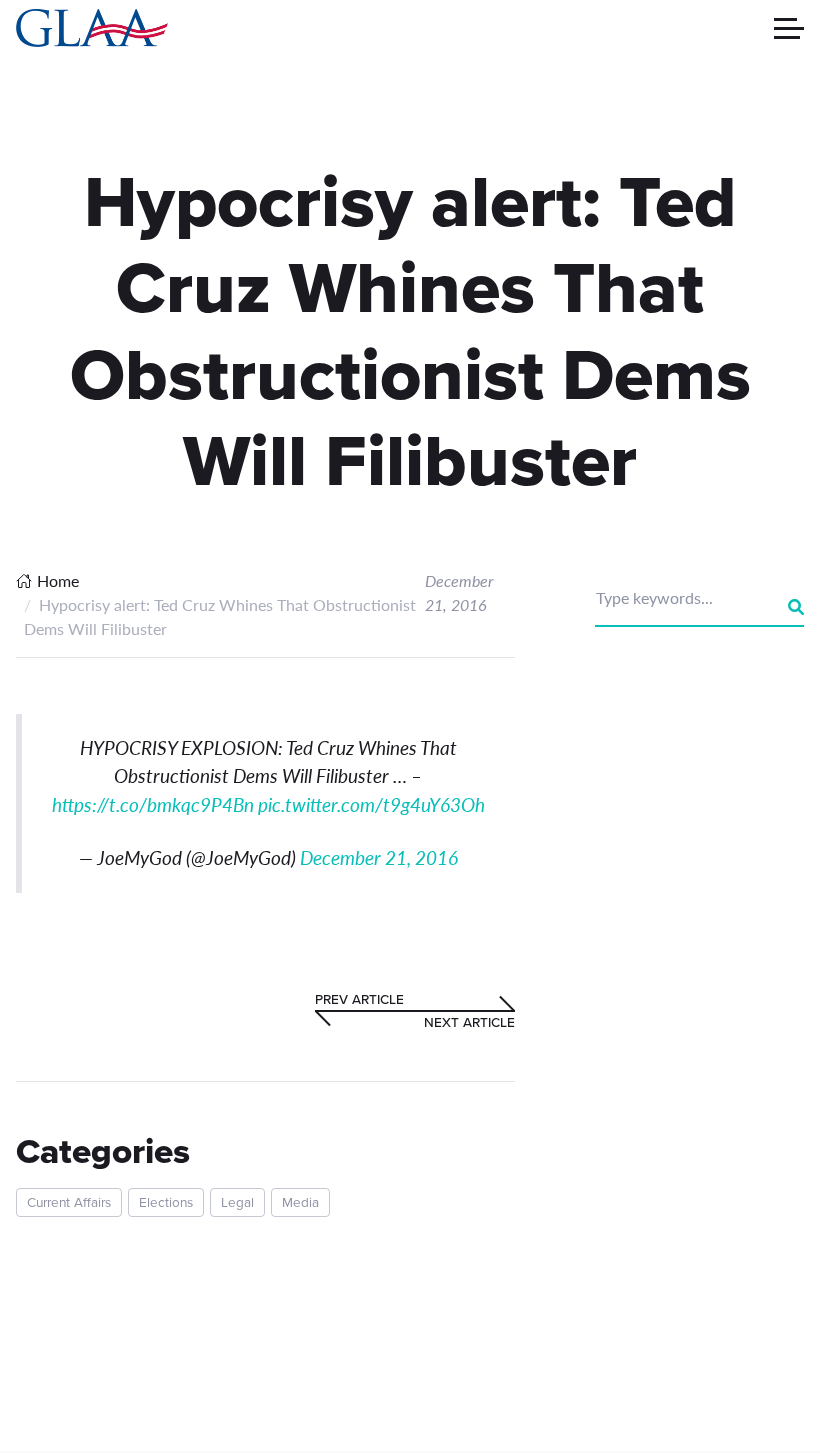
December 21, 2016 (379, 857)
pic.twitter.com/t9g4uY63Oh (371, 804)
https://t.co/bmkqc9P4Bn (153, 804)
